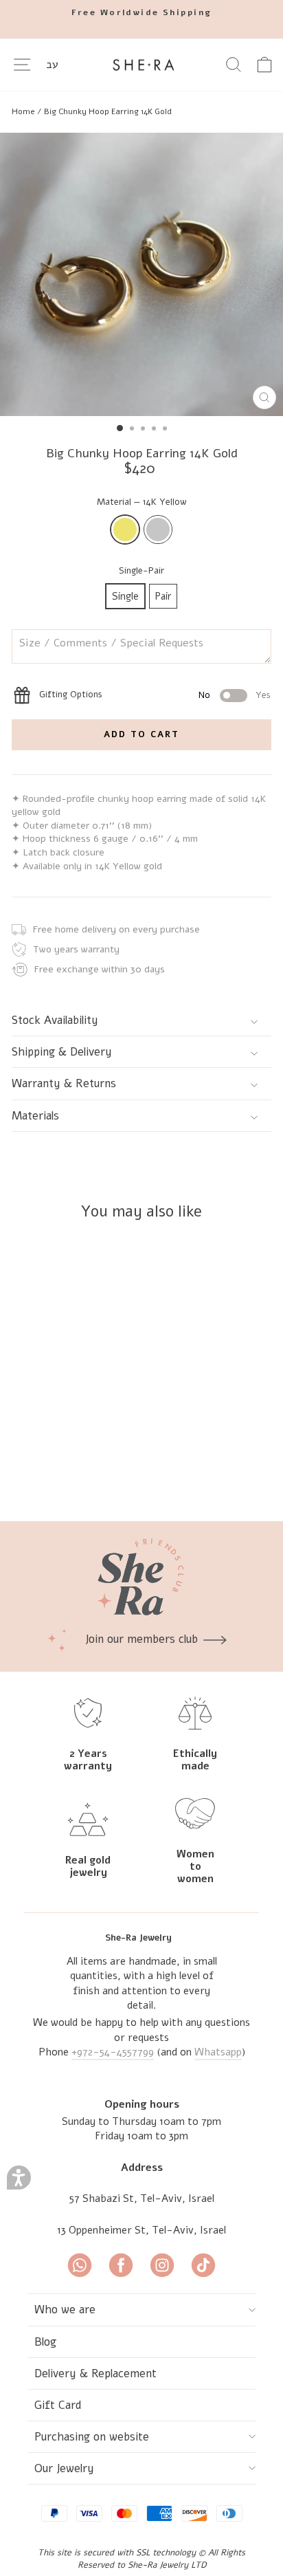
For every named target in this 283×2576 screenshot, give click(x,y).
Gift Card (58, 2405)
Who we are (65, 2310)
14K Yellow (125, 530)
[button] (19, 2177)
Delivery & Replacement (95, 2373)
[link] (141, 13)
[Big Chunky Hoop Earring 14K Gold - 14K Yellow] (91, 1475)
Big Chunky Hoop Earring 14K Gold (108, 111)
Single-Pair (141, 571)
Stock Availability (55, 1020)
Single (125, 596)
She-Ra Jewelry (138, 1938)
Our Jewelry (64, 2468)
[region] (141, 111)
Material (142, 502)
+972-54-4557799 (113, 2052)
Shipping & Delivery (62, 1052)
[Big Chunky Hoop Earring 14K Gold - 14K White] (107, 1475)
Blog (45, 2342)
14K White (158, 530)
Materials (35, 1116)
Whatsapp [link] (218, 2052)
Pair (163, 596)
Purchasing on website (92, 2437)
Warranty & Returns (64, 1083)
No (204, 695)
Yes (263, 695)
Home (23, 111)
